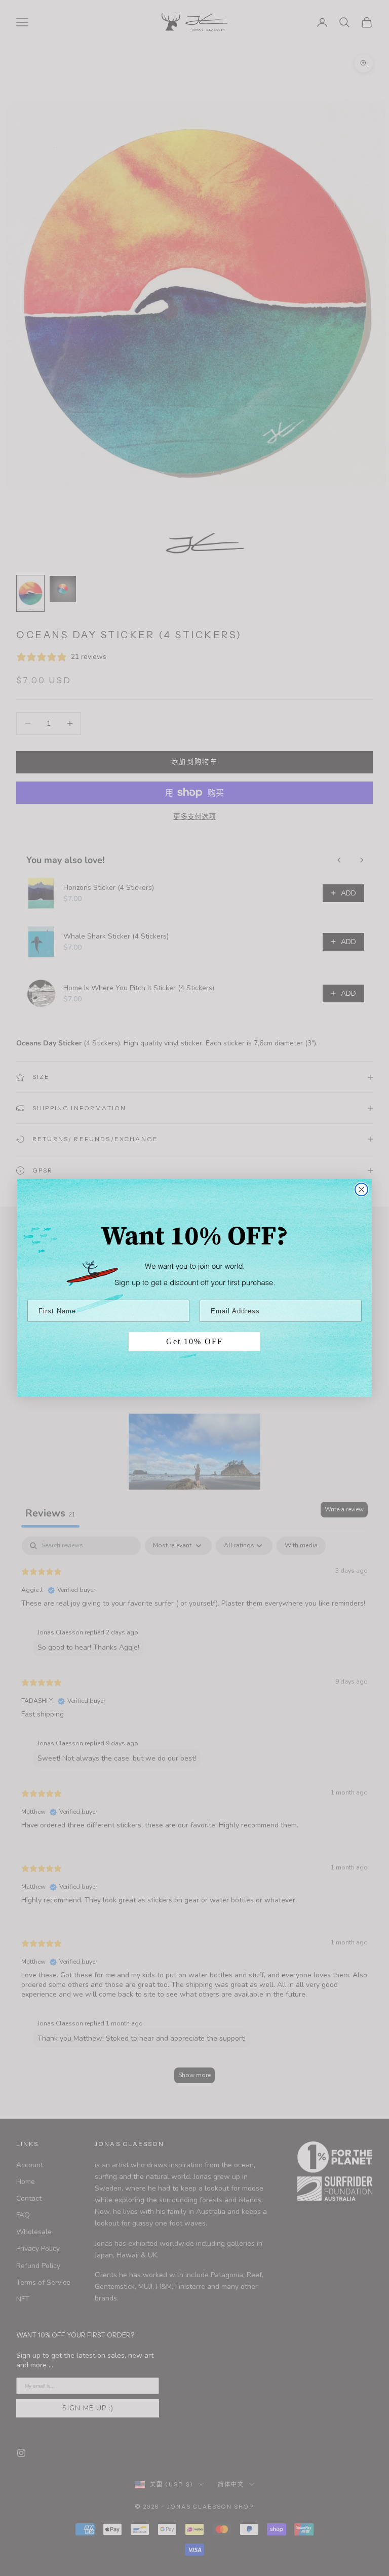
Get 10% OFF (194, 1341)
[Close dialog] (361, 1189)
